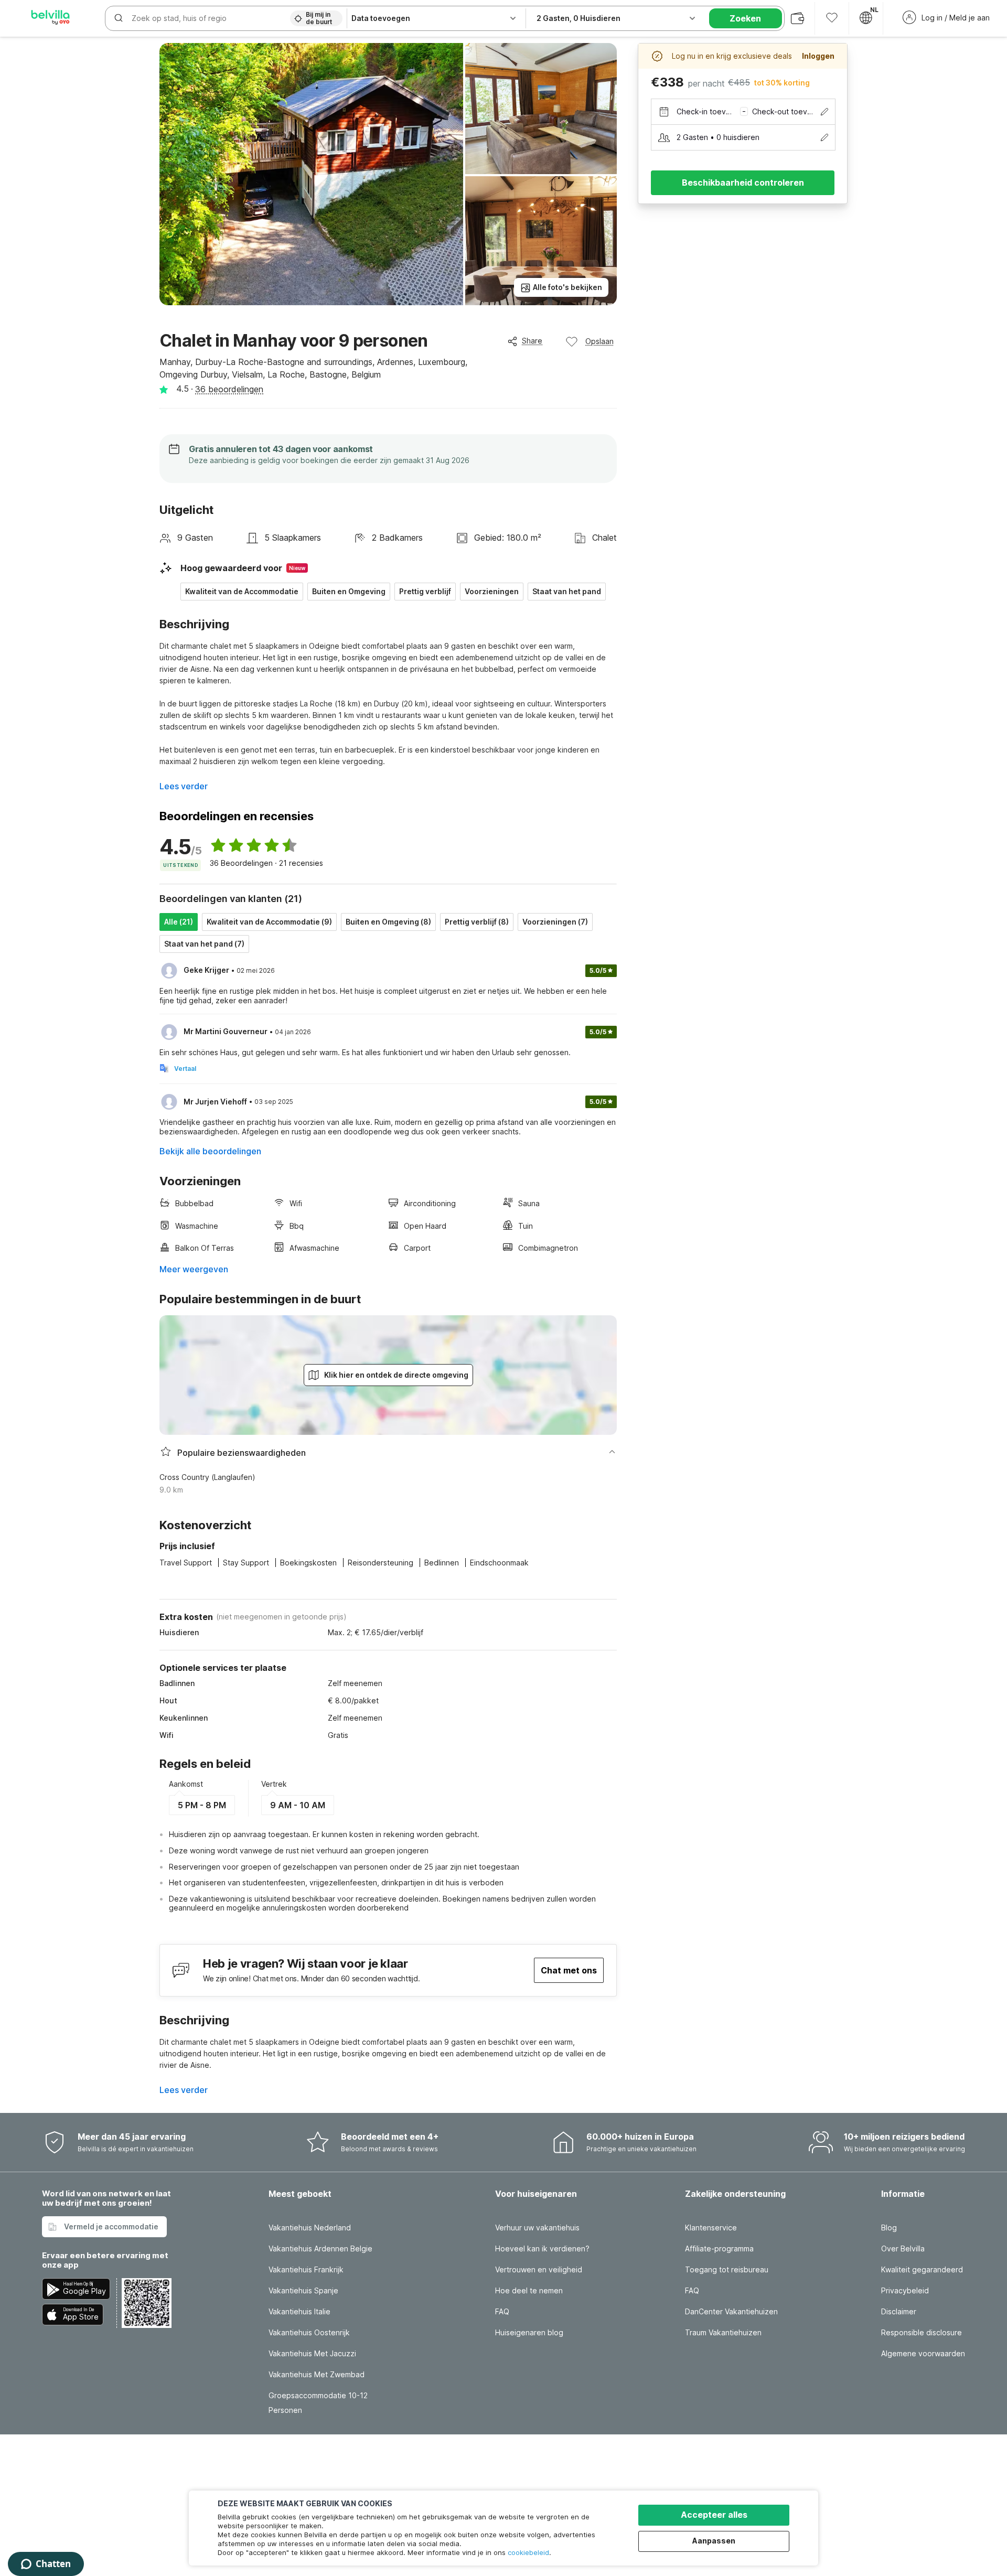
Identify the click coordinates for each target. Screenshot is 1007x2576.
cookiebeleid (528, 2552)
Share (532, 341)
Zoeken (745, 18)
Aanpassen (714, 2541)
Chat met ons (569, 1970)
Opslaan (599, 341)
